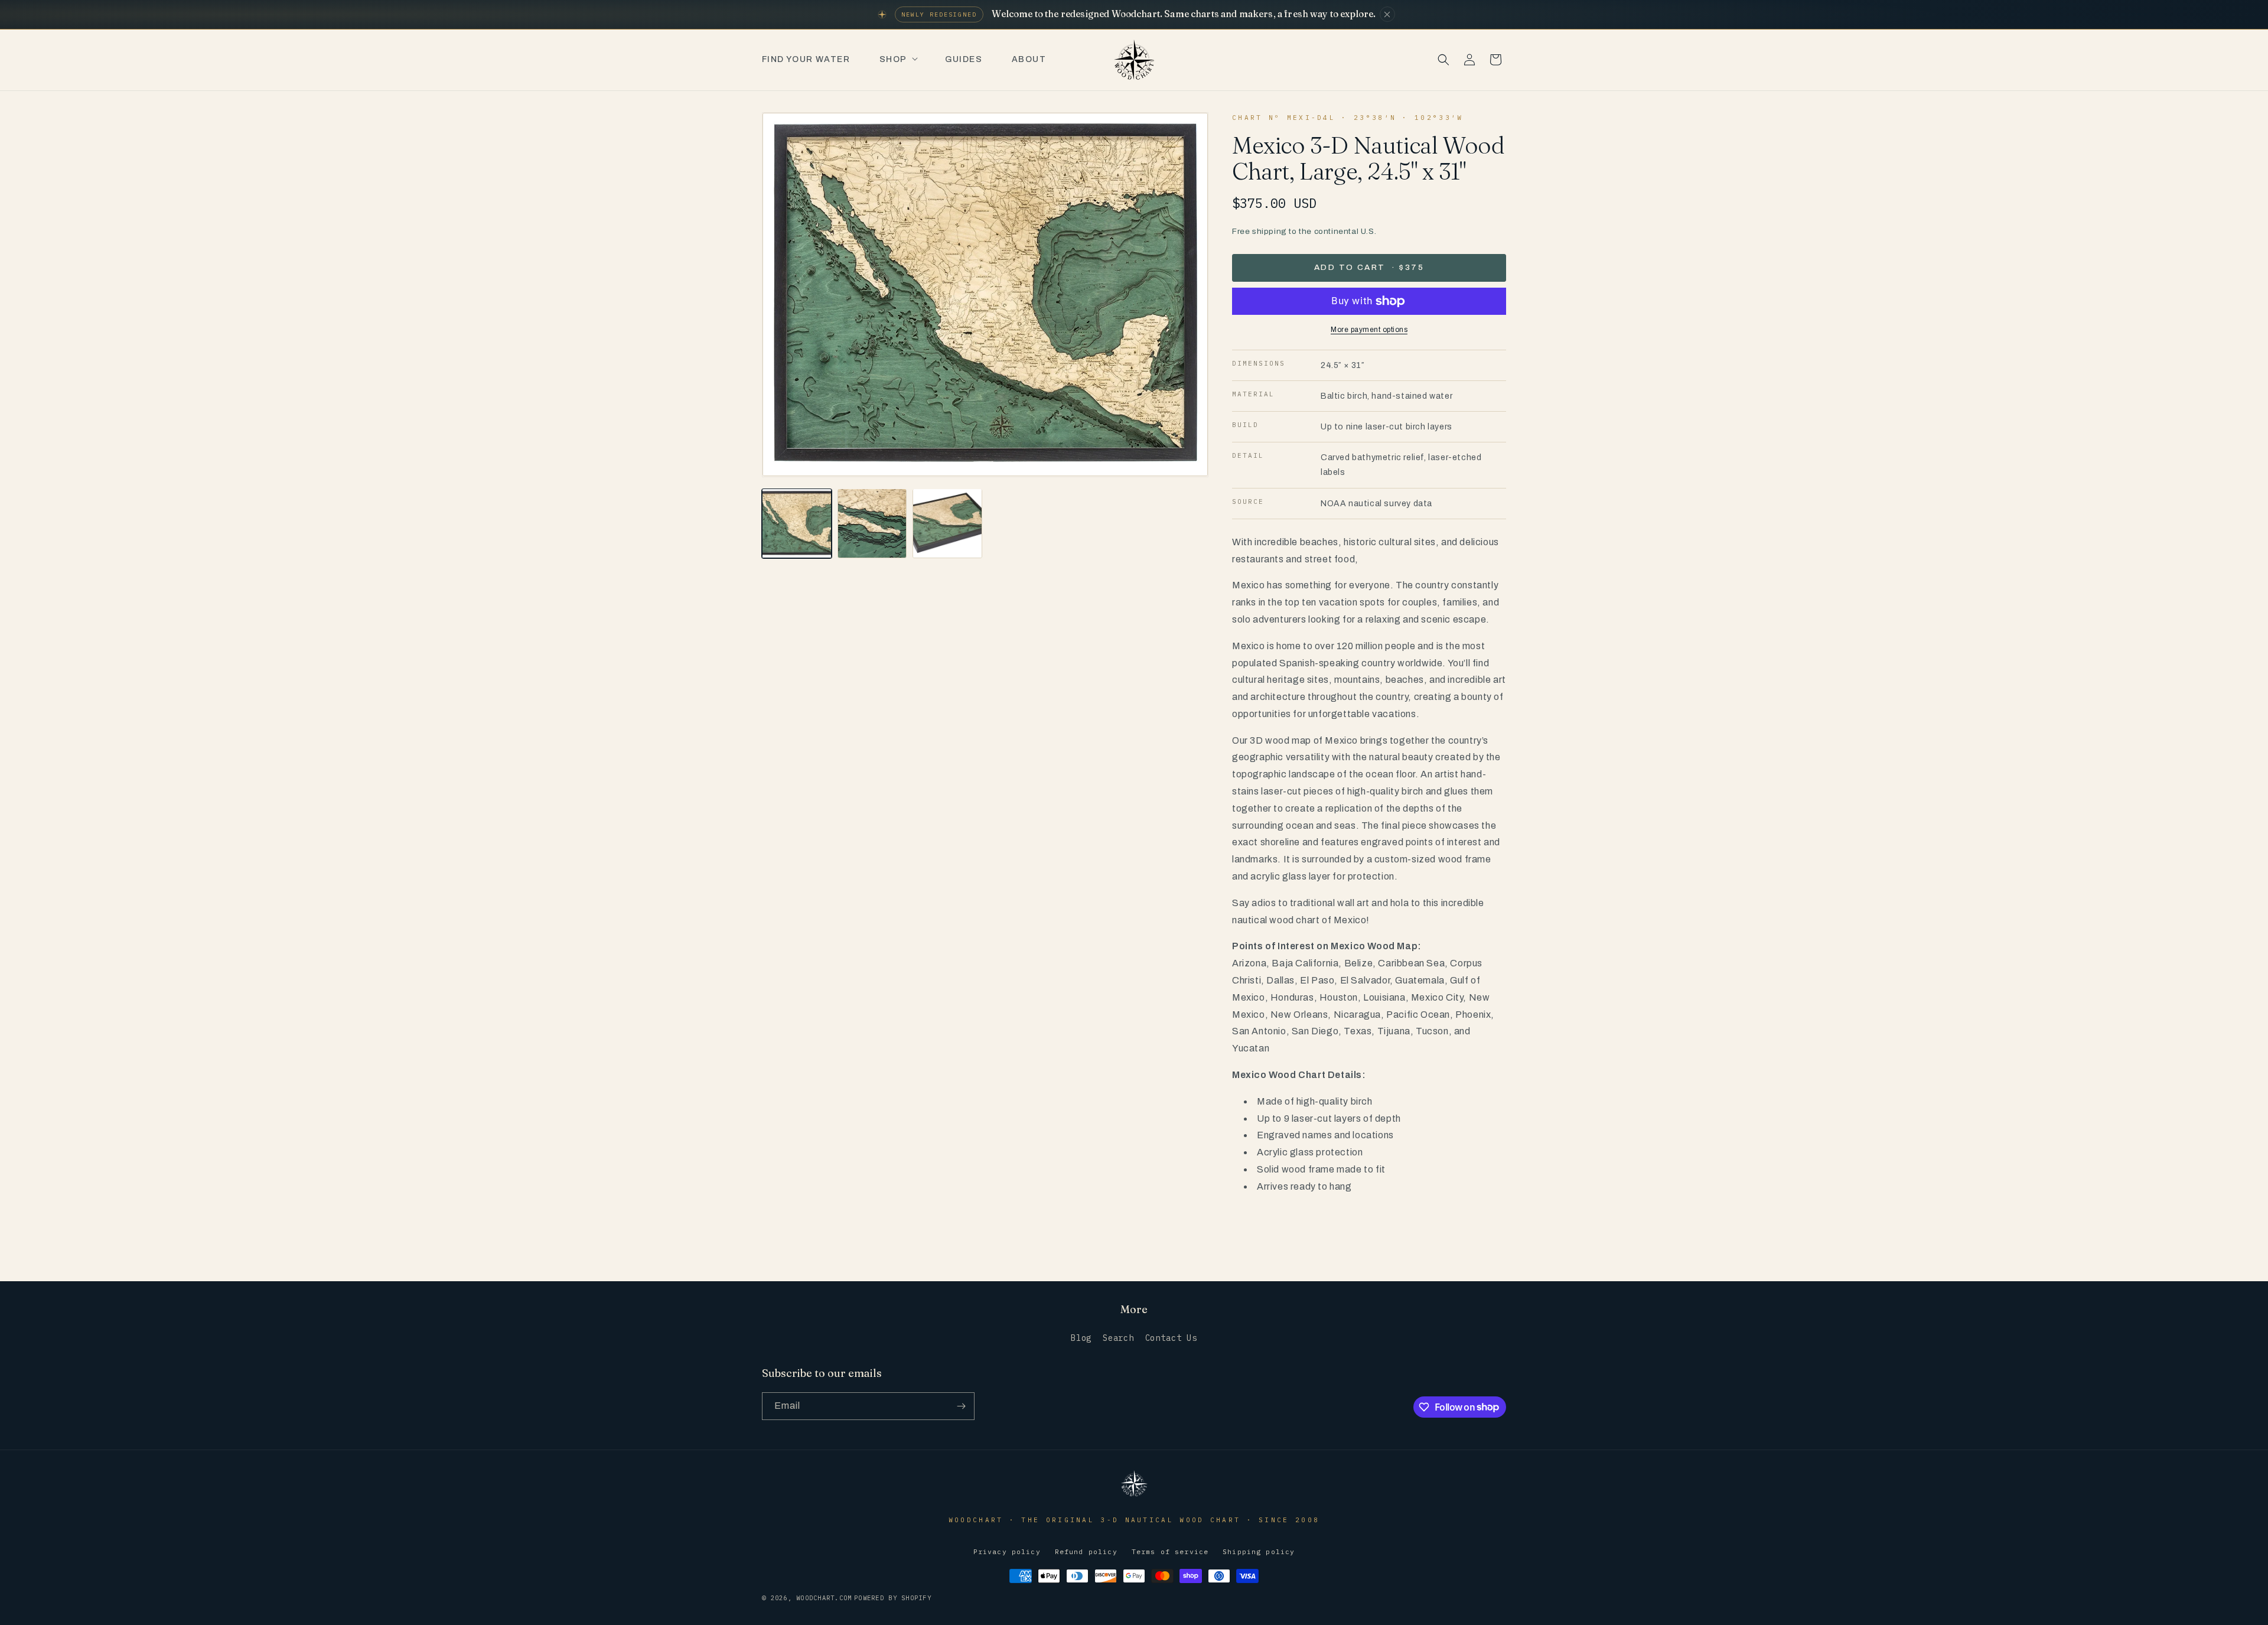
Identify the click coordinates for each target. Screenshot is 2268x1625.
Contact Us (1171, 1338)
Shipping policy (1259, 1551)
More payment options (1369, 330)
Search (1118, 1338)
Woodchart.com (824, 1598)
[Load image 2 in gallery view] (872, 523)
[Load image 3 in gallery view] (947, 523)
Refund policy (1086, 1551)
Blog (1081, 1338)
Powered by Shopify (893, 1598)
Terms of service (1170, 1551)
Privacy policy (1007, 1551)
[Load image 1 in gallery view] (797, 523)
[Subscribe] (961, 1406)
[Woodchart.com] (1134, 1495)
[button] (897, 60)
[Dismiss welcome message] (1387, 14)
